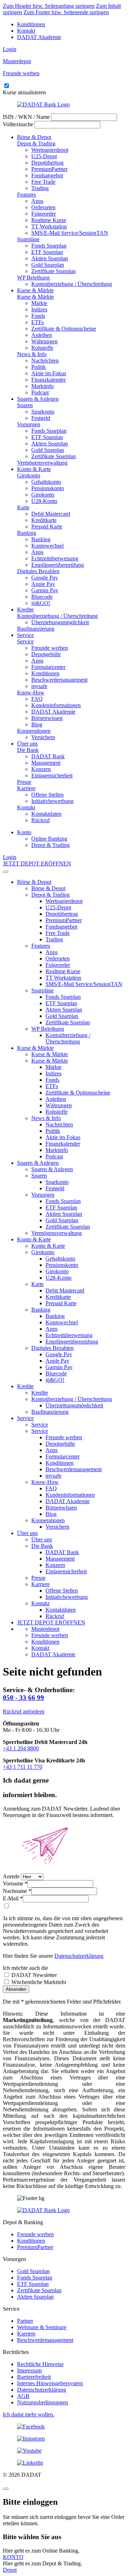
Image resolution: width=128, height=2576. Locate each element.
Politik (39, 367)
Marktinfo (42, 386)
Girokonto (29, 475)
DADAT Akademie (39, 37)
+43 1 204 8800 (21, 1748)
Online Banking (49, 839)
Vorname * (15, 1883)
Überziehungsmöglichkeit (60, 622)
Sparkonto (43, 412)
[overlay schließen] (6, 2489)
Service (25, 635)
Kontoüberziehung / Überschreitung (72, 284)
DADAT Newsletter (33, 1975)
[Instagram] (64, 2439)
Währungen (44, 341)
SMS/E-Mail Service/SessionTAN (70, 233)
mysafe (39, 686)
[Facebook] (64, 2427)
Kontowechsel (47, 546)
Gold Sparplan (48, 265)
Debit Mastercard (51, 514)
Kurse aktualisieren (24, 92)
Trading (40, 188)
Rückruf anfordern (24, 1711)
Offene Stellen (47, 795)
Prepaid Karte (47, 527)
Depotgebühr (46, 654)
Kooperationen (34, 731)
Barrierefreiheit (34, 2377)
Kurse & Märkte (35, 290)
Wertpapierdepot (50, 150)
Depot (10, 2570)
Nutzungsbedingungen (42, 2402)
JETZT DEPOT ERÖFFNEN (37, 863)
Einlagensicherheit (52, 775)
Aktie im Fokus (49, 373)
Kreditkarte (44, 520)
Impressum (29, 2370)
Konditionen (31, 24)
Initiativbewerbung (52, 801)
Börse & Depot (34, 137)
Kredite (25, 610)
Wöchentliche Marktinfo (38, 1982)
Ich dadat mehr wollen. (29, 2414)
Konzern (41, 769)
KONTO (13, 2557)
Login (10, 49)
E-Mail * (13, 1898)
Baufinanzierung (36, 629)
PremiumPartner (49, 169)
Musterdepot (45, 1629)
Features (26, 195)
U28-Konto (44, 501)
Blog (37, 724)
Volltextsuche (18, 124)
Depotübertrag (47, 163)
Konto (24, 832)
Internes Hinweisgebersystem (50, 2383)
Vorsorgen (29, 424)
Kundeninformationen (56, 705)
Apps (37, 201)
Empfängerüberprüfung (58, 565)
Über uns (27, 744)
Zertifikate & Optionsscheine (64, 329)
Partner (25, 2321)
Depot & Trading (36, 143)
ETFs (38, 322)
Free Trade (43, 182)
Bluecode (42, 597)
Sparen (25, 405)
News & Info (32, 354)
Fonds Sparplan (49, 246)
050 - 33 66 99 (23, 1698)
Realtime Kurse (49, 220)
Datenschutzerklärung (79, 1956)
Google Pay (45, 578)
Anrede (11, 1876)
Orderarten (43, 207)
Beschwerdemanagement (59, 680)
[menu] (6, 872)
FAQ (37, 699)
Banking (27, 533)
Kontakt (26, 31)
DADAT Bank (48, 756)
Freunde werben (50, 648)
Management (46, 763)
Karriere (26, 788)
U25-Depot (44, 156)
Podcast (40, 392)
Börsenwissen (47, 718)
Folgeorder (44, 214)
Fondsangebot (47, 175)
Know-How (31, 693)
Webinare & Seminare (42, 2327)
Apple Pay (43, 584)
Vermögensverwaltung (42, 463)
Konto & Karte (34, 469)
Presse (24, 782)
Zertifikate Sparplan (54, 271)
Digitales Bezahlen (38, 571)
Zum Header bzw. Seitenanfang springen (49, 6)
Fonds (38, 316)
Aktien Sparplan (50, 258)
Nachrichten (45, 361)
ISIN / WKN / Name (26, 117)
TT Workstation (49, 226)
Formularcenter (48, 667)
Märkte (39, 303)
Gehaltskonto (46, 482)
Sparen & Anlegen (38, 399)
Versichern (43, 737)
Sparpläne (28, 239)
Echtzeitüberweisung (55, 558)
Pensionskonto (48, 488)
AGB (23, 2396)
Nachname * (17, 1891)
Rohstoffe (42, 348)
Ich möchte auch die (25, 1968)
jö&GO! (41, 603)
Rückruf (41, 820)
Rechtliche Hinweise (40, 2364)
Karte (23, 507)
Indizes (39, 309)
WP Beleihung (33, 278)
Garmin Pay (45, 590)
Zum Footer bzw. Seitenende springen (66, 12)
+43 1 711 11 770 (23, 1767)
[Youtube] (64, 2451)
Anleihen (42, 335)
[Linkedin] (64, 2463)
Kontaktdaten (46, 814)
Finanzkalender (49, 380)
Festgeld (41, 418)
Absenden (16, 1989)
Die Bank (28, 750)
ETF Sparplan (47, 252)
